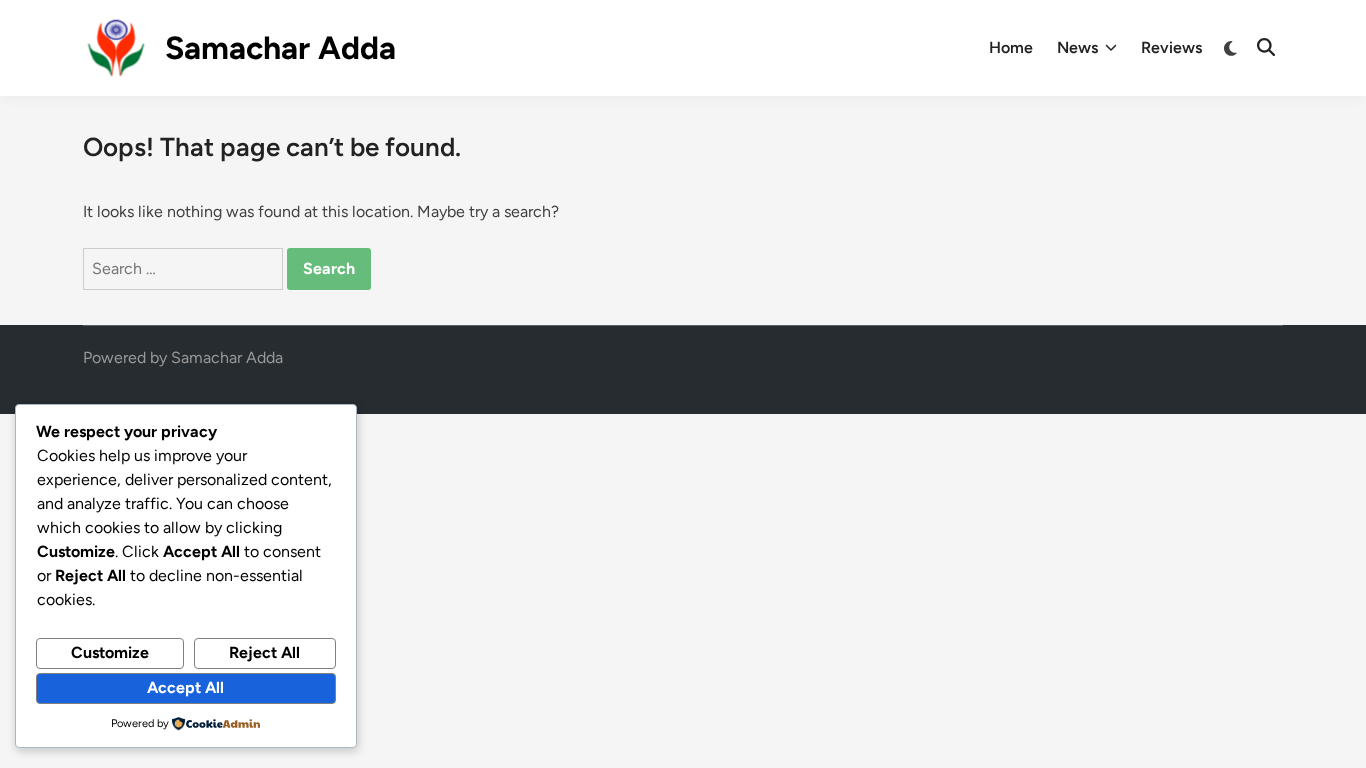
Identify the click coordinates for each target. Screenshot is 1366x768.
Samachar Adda (280, 48)
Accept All (185, 687)
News (1077, 47)
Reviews (1171, 47)
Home (1011, 47)
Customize (110, 652)
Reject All (264, 652)
